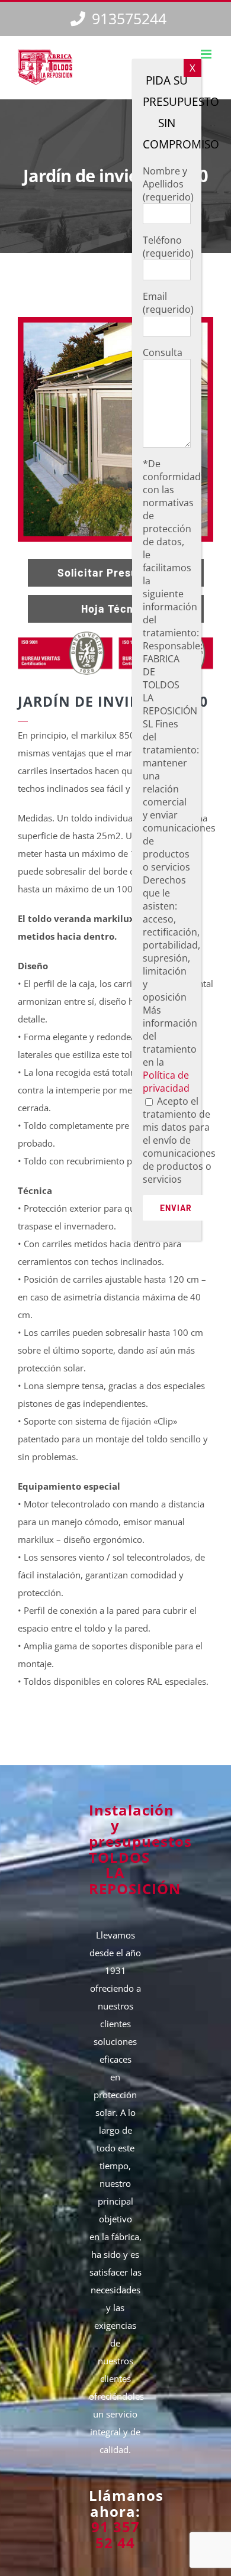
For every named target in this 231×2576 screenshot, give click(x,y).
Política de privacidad (166, 1082)
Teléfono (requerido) (168, 247)
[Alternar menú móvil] (207, 54)
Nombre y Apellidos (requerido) (168, 184)
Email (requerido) (168, 303)
